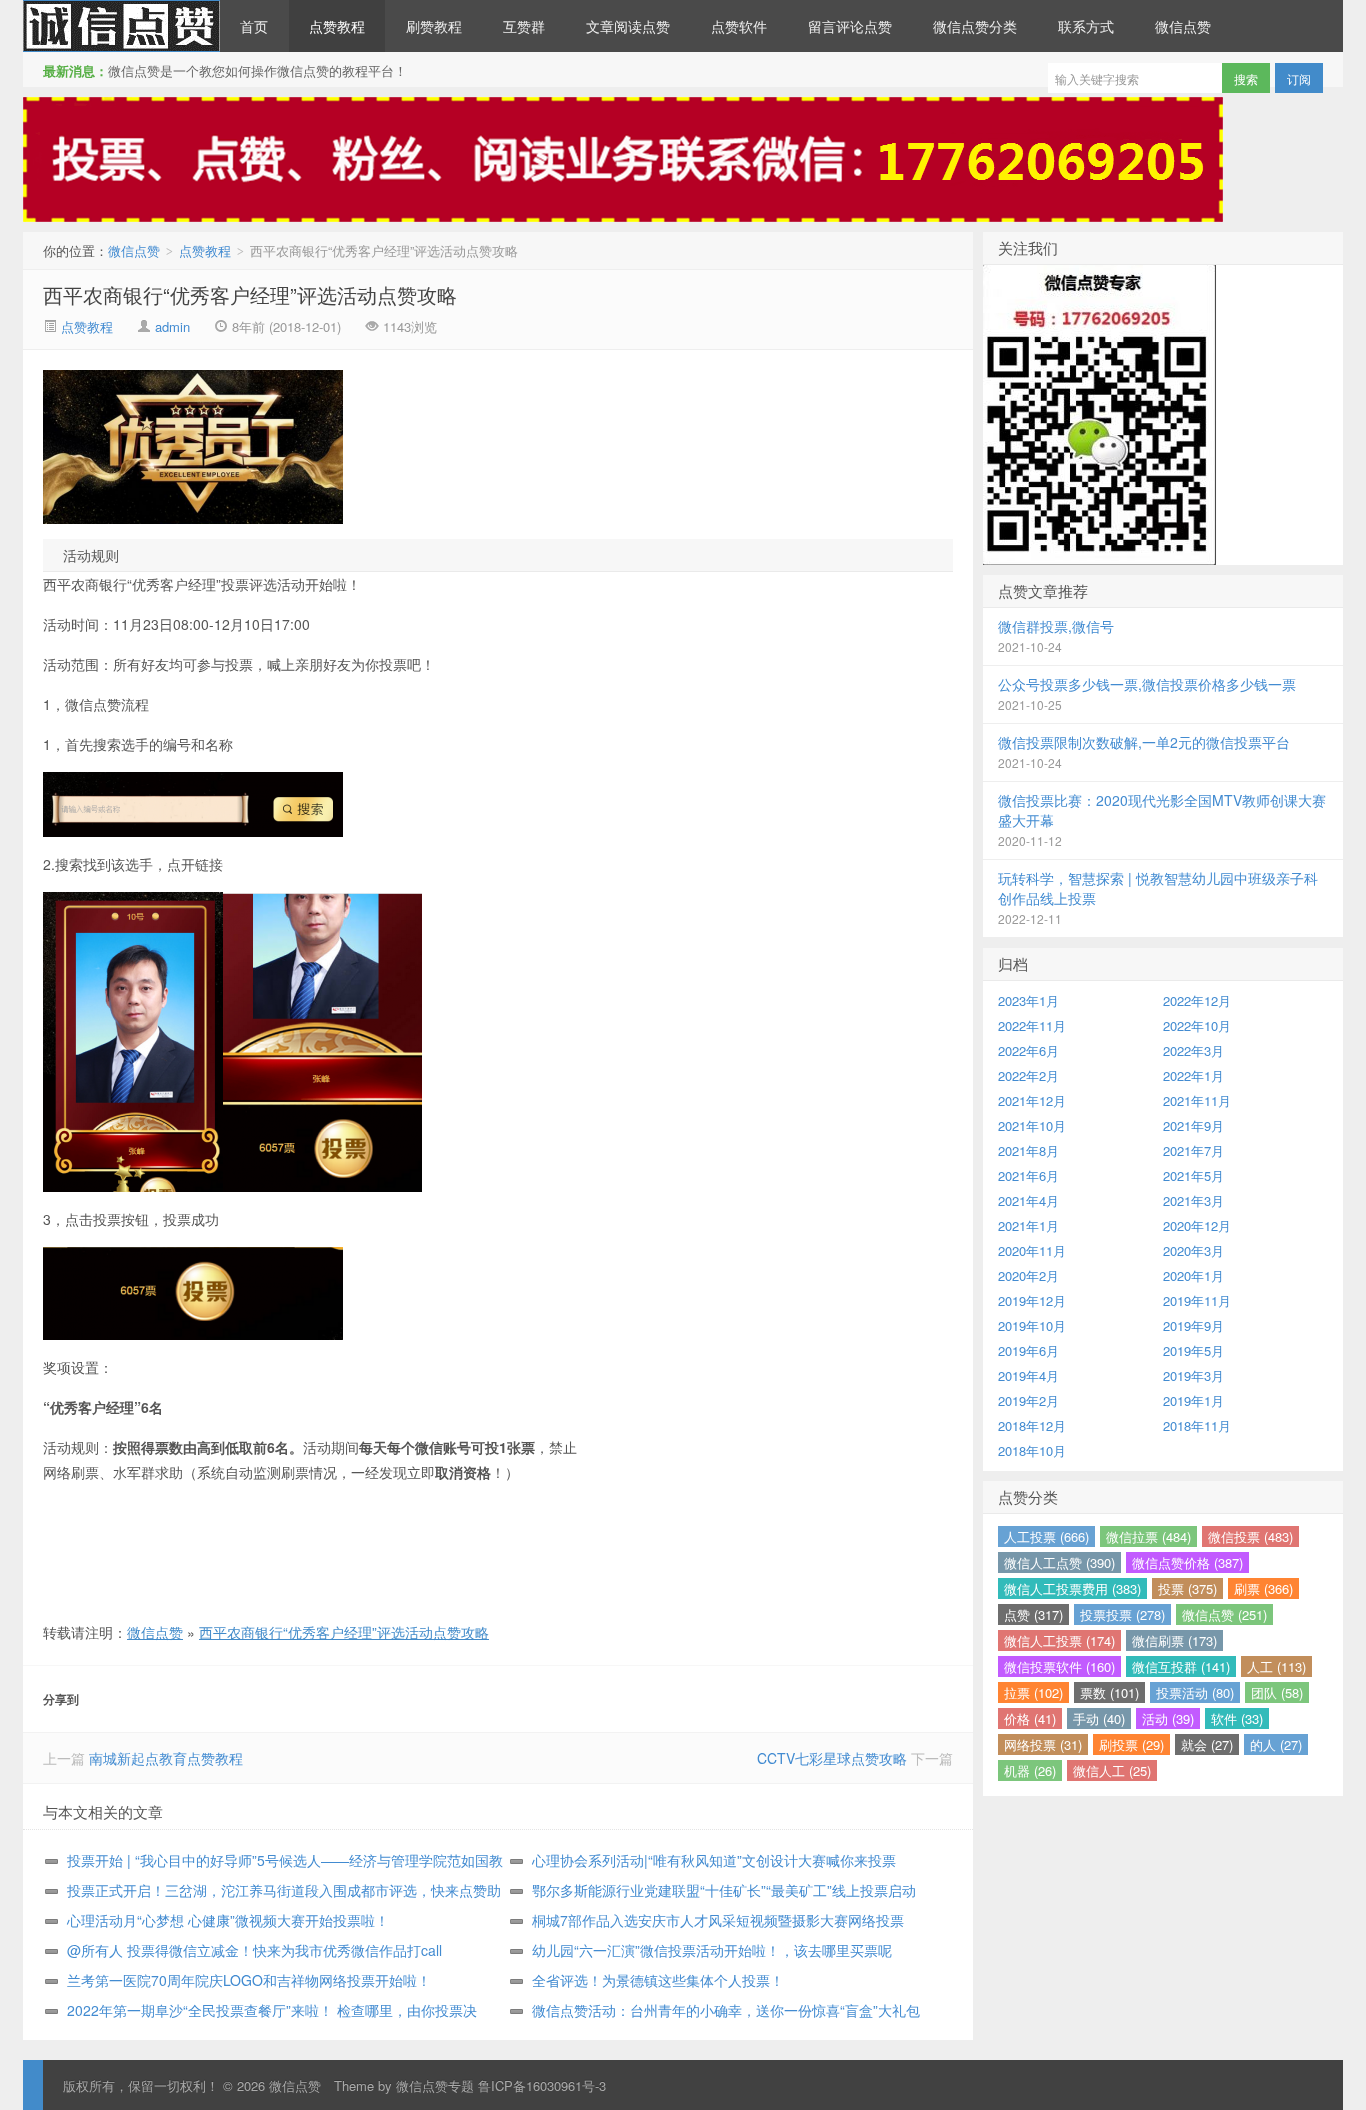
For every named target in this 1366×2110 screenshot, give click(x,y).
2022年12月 (1197, 1000)
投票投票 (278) (1122, 1614)
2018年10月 (1032, 1450)
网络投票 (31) (1043, 1744)
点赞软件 (739, 26)
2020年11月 (1032, 1250)
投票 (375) (1187, 1588)
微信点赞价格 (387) (1187, 1562)
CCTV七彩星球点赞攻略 (832, 1758)
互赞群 (524, 26)
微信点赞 (121, 26)
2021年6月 (1028, 1175)
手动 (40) (1099, 1718)
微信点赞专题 (435, 2085)
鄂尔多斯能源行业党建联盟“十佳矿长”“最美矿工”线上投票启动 (724, 1890)
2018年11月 (1197, 1425)
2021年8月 (1028, 1150)
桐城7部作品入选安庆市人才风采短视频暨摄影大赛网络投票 (718, 1920)
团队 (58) (1277, 1692)
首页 (254, 26)
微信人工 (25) (1112, 1770)
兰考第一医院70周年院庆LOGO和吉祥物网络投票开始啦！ (249, 1980)
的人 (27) (1276, 1744)
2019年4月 (1028, 1375)
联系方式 (1086, 26)
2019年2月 (1028, 1400)
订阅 (1299, 78)
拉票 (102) (1033, 1692)
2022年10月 (1197, 1025)
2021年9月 (1193, 1125)
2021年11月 (1197, 1100)
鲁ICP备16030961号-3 (542, 2085)
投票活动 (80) (1195, 1692)
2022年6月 (1028, 1050)
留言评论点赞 (850, 26)
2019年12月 (1032, 1300)
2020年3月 (1193, 1250)
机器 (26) (1030, 1770)
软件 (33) (1237, 1718)
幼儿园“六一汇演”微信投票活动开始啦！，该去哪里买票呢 (712, 1950)
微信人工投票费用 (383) (1072, 1588)
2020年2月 (1028, 1275)
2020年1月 (1193, 1275)
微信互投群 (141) (1181, 1666)
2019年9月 (1193, 1325)
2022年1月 (1193, 1075)
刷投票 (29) (1131, 1744)
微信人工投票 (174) (1059, 1640)
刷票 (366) (1263, 1588)
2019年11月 (1197, 1300)
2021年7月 (1193, 1150)
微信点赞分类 (975, 26)
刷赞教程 (434, 26)
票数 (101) (1109, 1692)
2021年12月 (1032, 1100)
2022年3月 (1193, 1050)
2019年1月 (1193, 1400)
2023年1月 (1028, 1000)
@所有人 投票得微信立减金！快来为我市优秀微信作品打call (254, 1950)
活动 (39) (1168, 1718)
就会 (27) (1207, 1744)
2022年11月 (1032, 1025)
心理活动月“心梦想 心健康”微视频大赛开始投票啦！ (228, 1920)
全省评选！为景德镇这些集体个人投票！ (658, 1980)
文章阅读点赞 (628, 26)
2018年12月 (1032, 1425)
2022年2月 (1028, 1075)
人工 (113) (1276, 1666)
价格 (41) (1030, 1718)
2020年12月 (1197, 1225)
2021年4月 (1028, 1200)
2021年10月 (1032, 1125)
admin (172, 326)
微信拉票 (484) (1148, 1536)
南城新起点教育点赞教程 (166, 1758)
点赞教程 (337, 26)
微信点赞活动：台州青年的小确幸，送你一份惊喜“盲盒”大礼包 (726, 2010)
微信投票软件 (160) (1059, 1666)
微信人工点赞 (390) (1059, 1562)
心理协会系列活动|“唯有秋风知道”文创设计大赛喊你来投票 (714, 1860)
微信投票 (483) (1250, 1536)
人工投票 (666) (1046, 1536)
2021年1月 (1028, 1225)
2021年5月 (1193, 1175)
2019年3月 (1193, 1375)
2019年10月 (1032, 1325)
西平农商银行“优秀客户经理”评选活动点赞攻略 (250, 294)
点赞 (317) (1033, 1614)
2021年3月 (1193, 1200)
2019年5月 (1193, 1350)
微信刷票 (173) (1174, 1640)
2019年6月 (1028, 1350)
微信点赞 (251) (1224, 1614)
